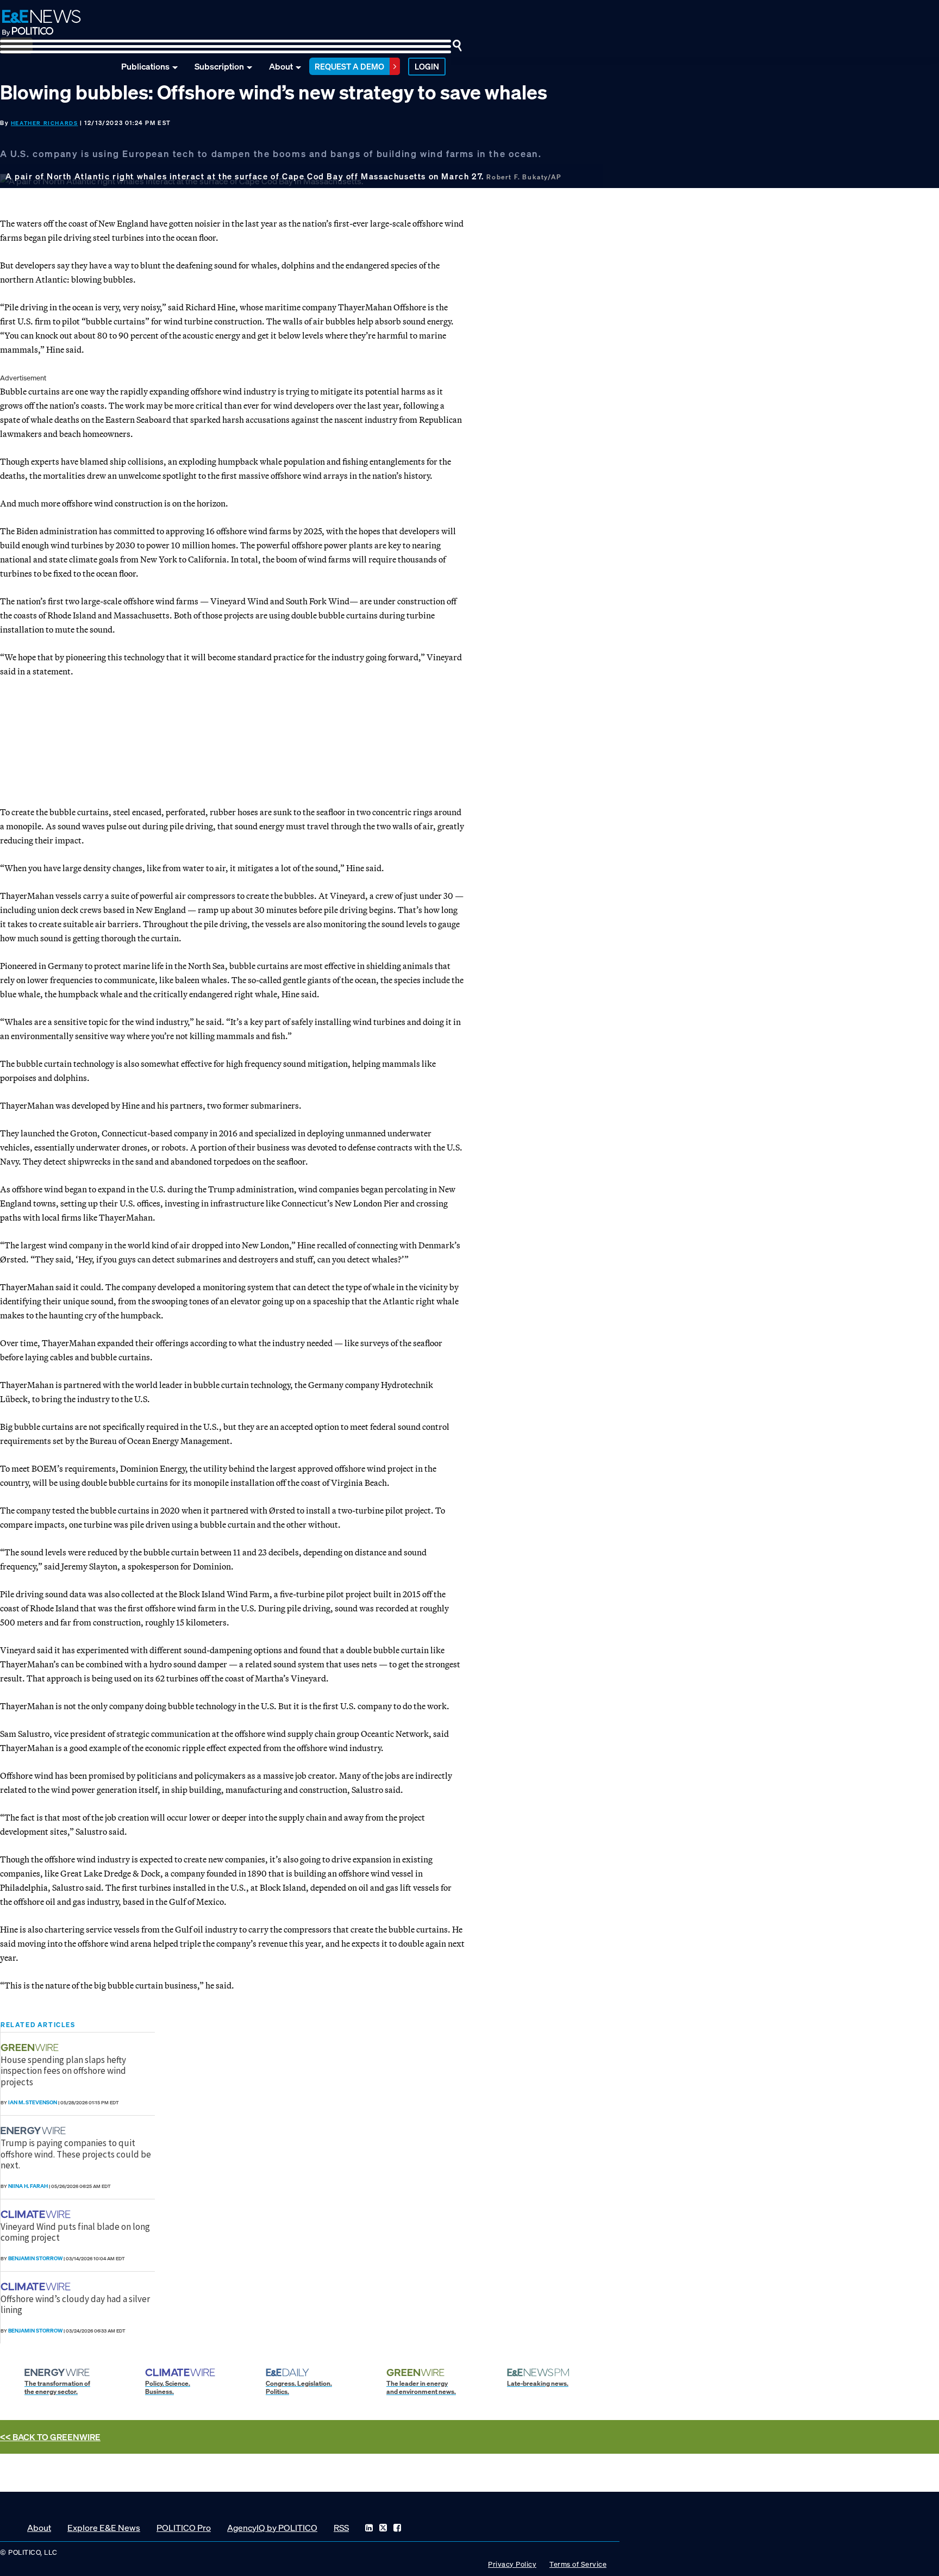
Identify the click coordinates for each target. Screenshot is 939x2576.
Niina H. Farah (28, 2186)
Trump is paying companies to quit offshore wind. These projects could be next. (76, 2154)
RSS (341, 2528)
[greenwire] (31, 2047)
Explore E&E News (104, 2528)
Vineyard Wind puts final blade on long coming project (75, 2232)
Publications (145, 66)
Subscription (219, 66)
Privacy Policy (512, 2564)
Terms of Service (578, 2564)
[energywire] (35, 2131)
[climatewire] (37, 2214)
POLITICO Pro (184, 2528)
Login (427, 66)
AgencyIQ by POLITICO (272, 2528)
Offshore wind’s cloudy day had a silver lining (75, 2304)
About (281, 66)
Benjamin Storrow (35, 2258)
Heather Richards (45, 123)
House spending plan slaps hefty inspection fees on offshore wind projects (63, 2071)
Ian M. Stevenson (33, 2102)
